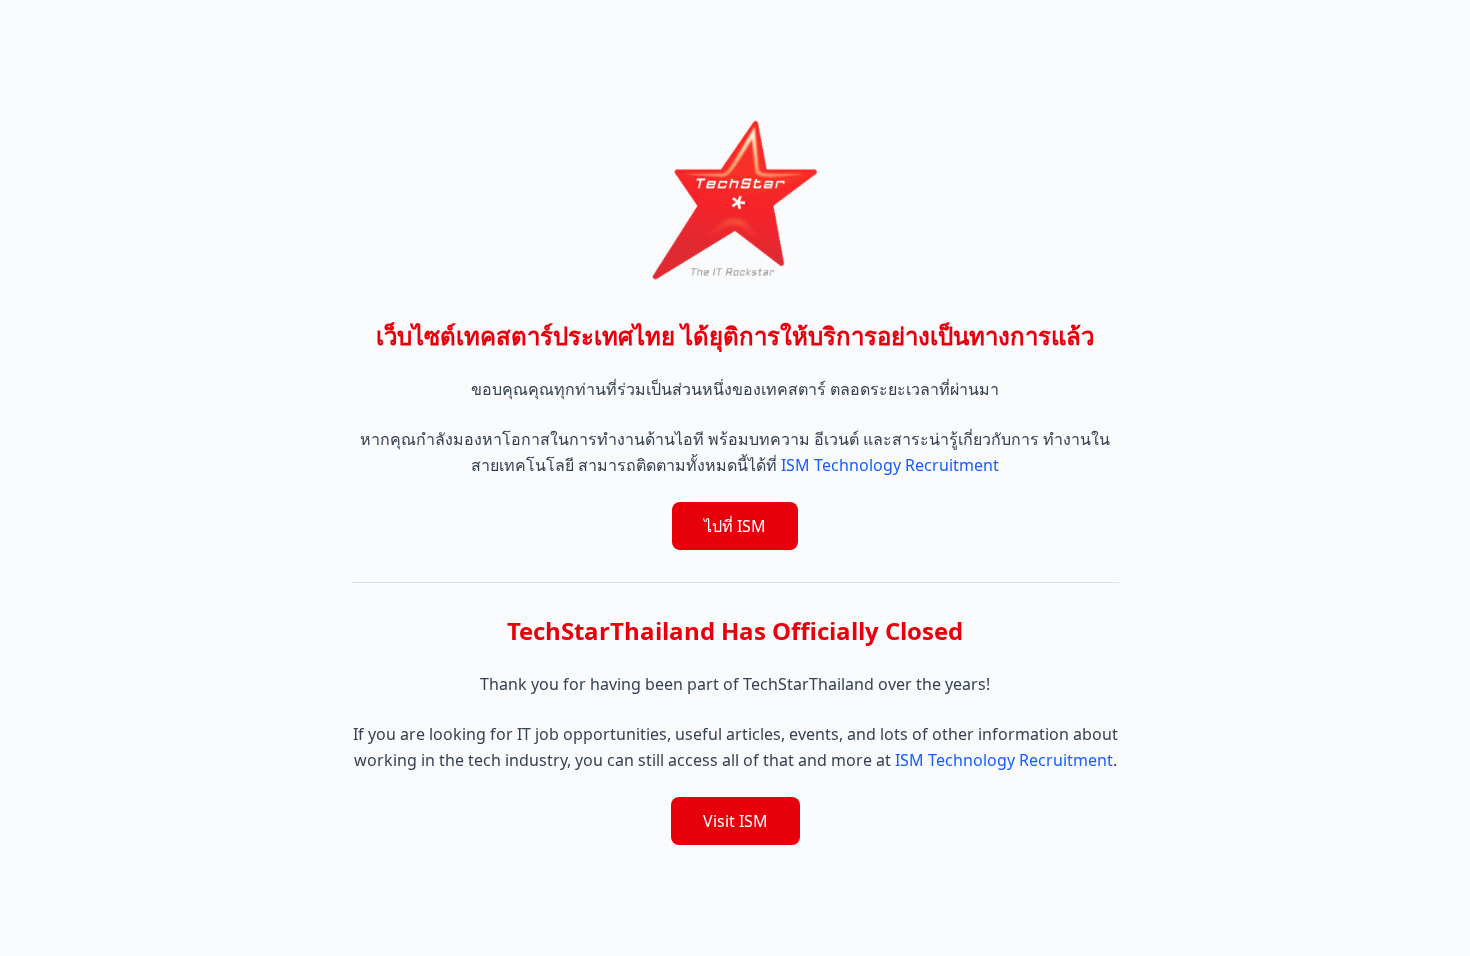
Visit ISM (735, 821)
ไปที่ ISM (735, 526)
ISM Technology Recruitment (890, 465)
